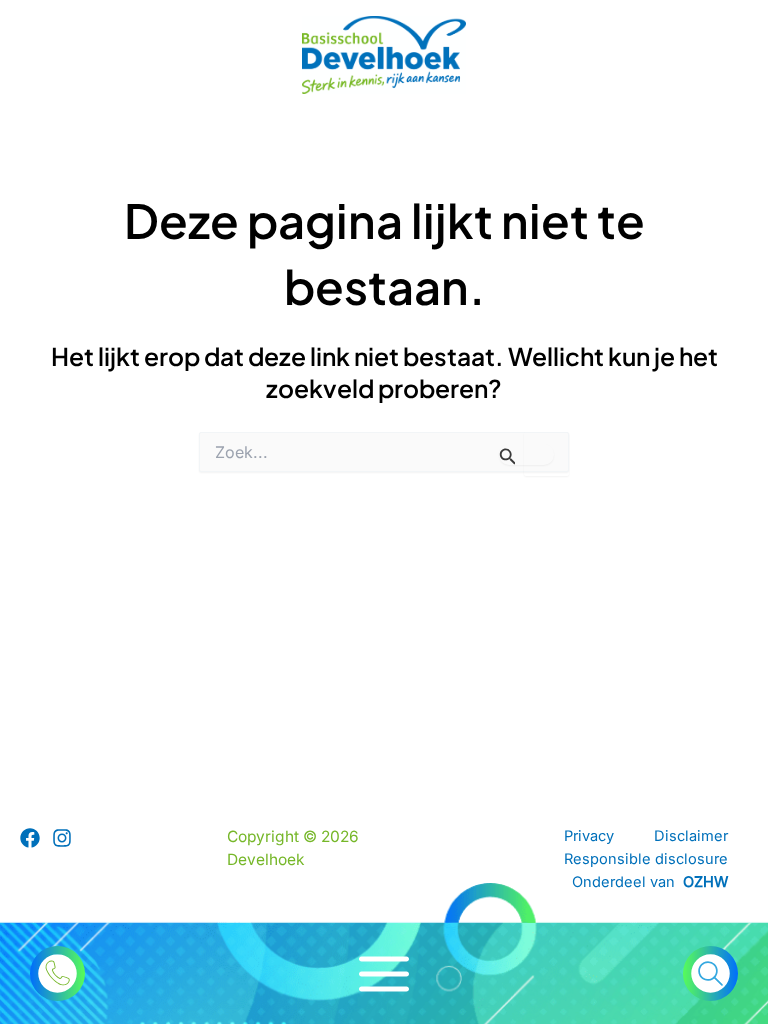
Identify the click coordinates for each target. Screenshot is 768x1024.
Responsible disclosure (646, 859)
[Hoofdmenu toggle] (384, 973)
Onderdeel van (650, 882)
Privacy (589, 836)
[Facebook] (30, 838)
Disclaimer (691, 836)
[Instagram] (62, 838)
